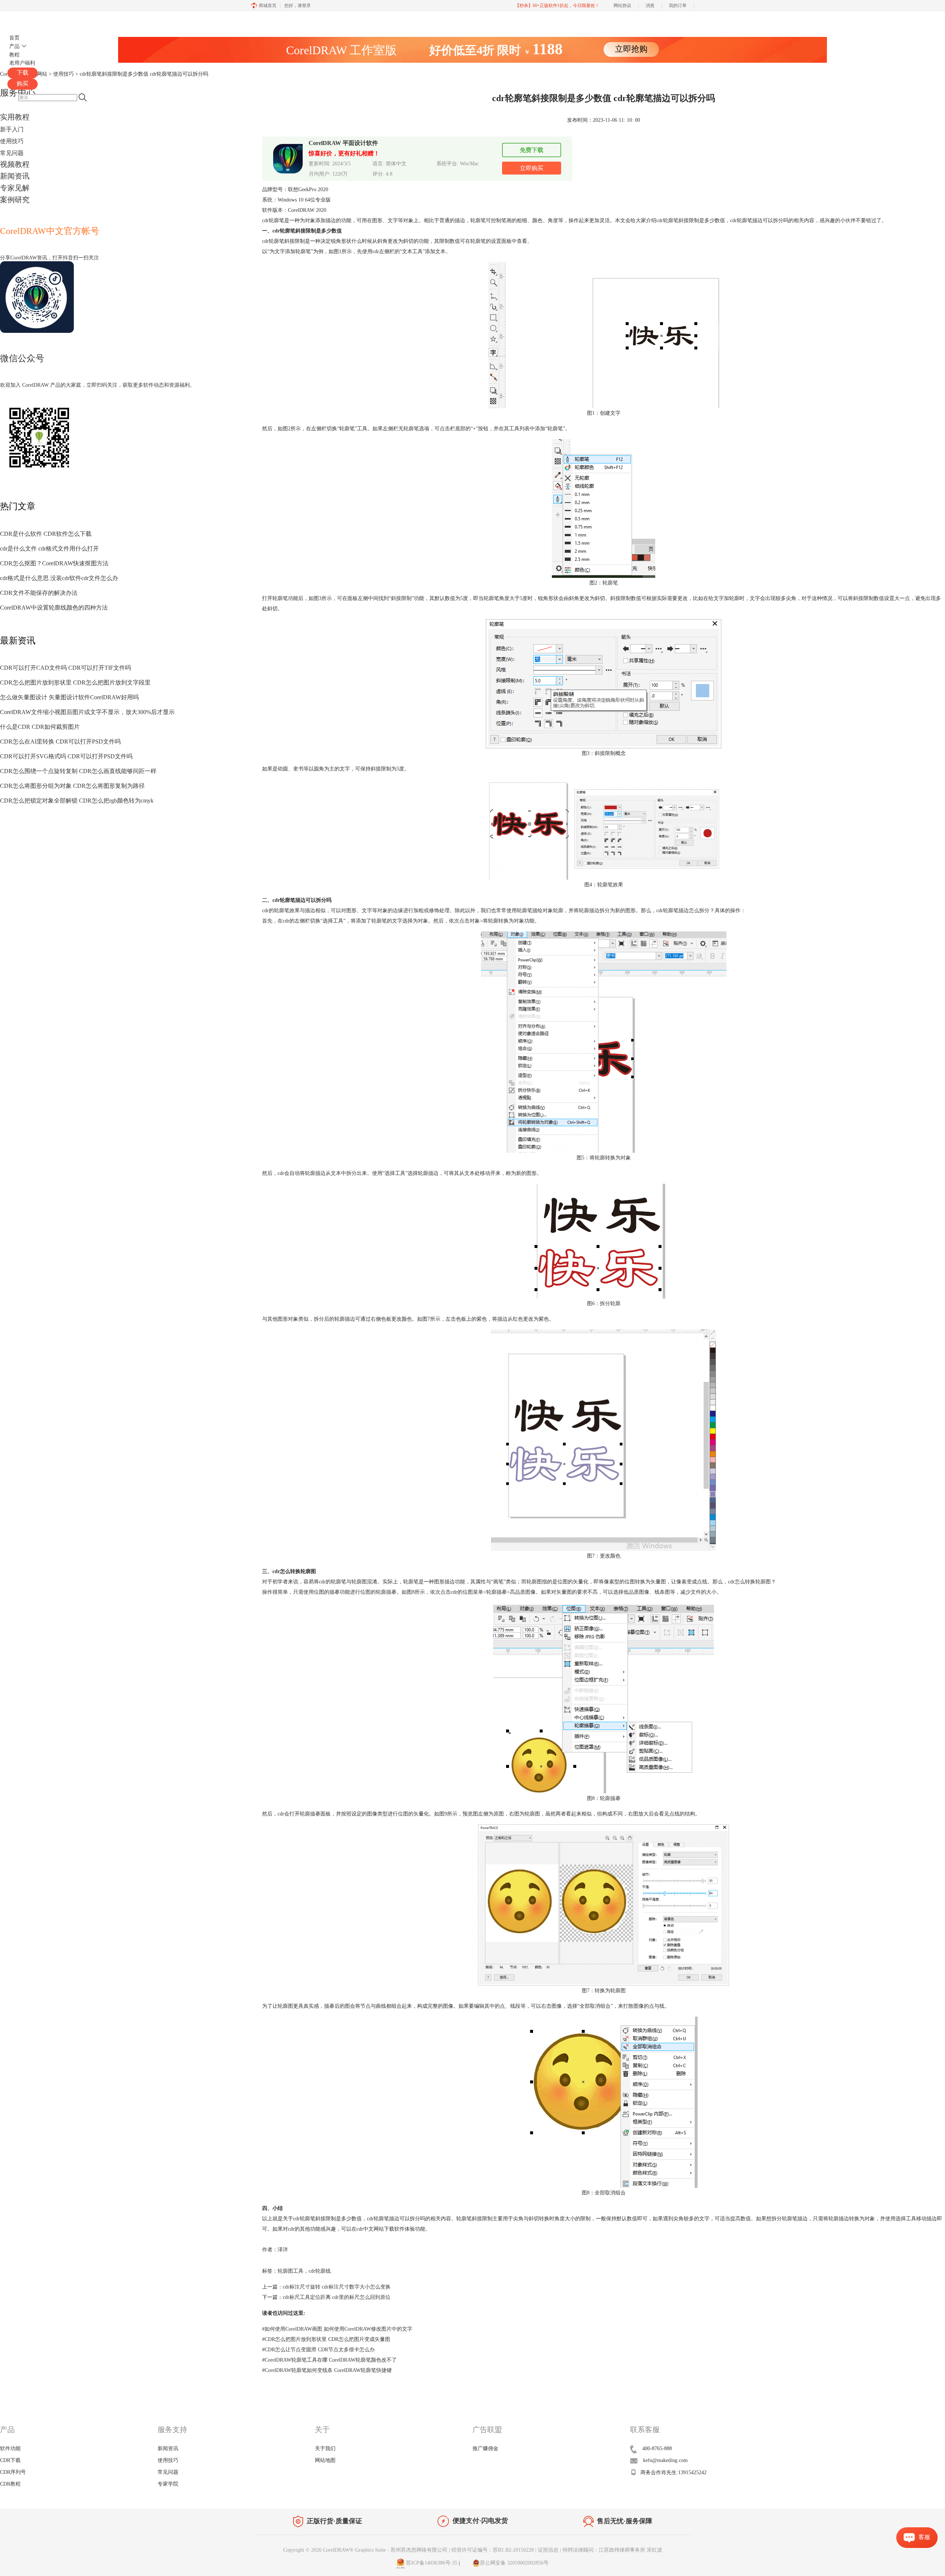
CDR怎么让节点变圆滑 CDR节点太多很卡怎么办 (318, 2350)
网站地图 (325, 2460)
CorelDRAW (29, 20)
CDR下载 (10, 2460)
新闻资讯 (15, 176)
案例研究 (15, 200)
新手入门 (12, 129)
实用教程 (15, 117)
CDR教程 (10, 2484)
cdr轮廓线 (320, 2271)
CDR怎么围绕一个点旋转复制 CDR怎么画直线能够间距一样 (78, 771)
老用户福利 (22, 63)
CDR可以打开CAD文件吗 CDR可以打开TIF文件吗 (66, 668)
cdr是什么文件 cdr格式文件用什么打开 (49, 549)
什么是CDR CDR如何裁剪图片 (40, 727)
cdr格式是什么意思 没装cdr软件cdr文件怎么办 (59, 578)
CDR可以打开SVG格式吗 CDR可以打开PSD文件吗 (66, 756)
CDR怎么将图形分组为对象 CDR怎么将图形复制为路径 (72, 786)
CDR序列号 (13, 2472)
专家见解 (15, 188)
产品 (14, 46)
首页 (14, 38)
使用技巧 (12, 141)
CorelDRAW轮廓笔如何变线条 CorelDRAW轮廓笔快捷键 (327, 2370)
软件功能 (10, 2449)
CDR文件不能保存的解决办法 (39, 593)
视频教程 (15, 164)
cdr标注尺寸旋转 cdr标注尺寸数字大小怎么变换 (337, 2287)
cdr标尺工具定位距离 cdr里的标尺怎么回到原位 (337, 2297)
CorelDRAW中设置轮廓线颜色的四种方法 (54, 608)
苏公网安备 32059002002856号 (514, 2563)
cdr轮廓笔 (667, 220)
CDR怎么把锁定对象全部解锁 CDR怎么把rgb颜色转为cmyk (77, 801)
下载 (23, 73)
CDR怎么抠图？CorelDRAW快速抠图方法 (54, 563)
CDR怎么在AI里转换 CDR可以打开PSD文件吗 (60, 742)
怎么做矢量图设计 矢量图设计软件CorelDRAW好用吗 (69, 697)
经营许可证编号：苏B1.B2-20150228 (493, 2550)
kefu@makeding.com (665, 2460)
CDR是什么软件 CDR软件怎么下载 (46, 534)
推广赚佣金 (485, 2449)
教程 (14, 55)
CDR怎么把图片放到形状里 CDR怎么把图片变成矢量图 (326, 2339)
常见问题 (12, 153)
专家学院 (168, 2484)
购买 (23, 84)
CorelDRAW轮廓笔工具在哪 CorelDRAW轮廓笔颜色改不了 (329, 2360)
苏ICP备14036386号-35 (431, 2563)
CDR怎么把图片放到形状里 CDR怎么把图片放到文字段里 (75, 682)
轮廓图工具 (291, 2271)
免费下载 (532, 150)
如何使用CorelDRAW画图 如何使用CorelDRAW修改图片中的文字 (337, 2329)
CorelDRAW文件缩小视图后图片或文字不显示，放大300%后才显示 (87, 712)
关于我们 (325, 2449)
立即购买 (532, 168)
